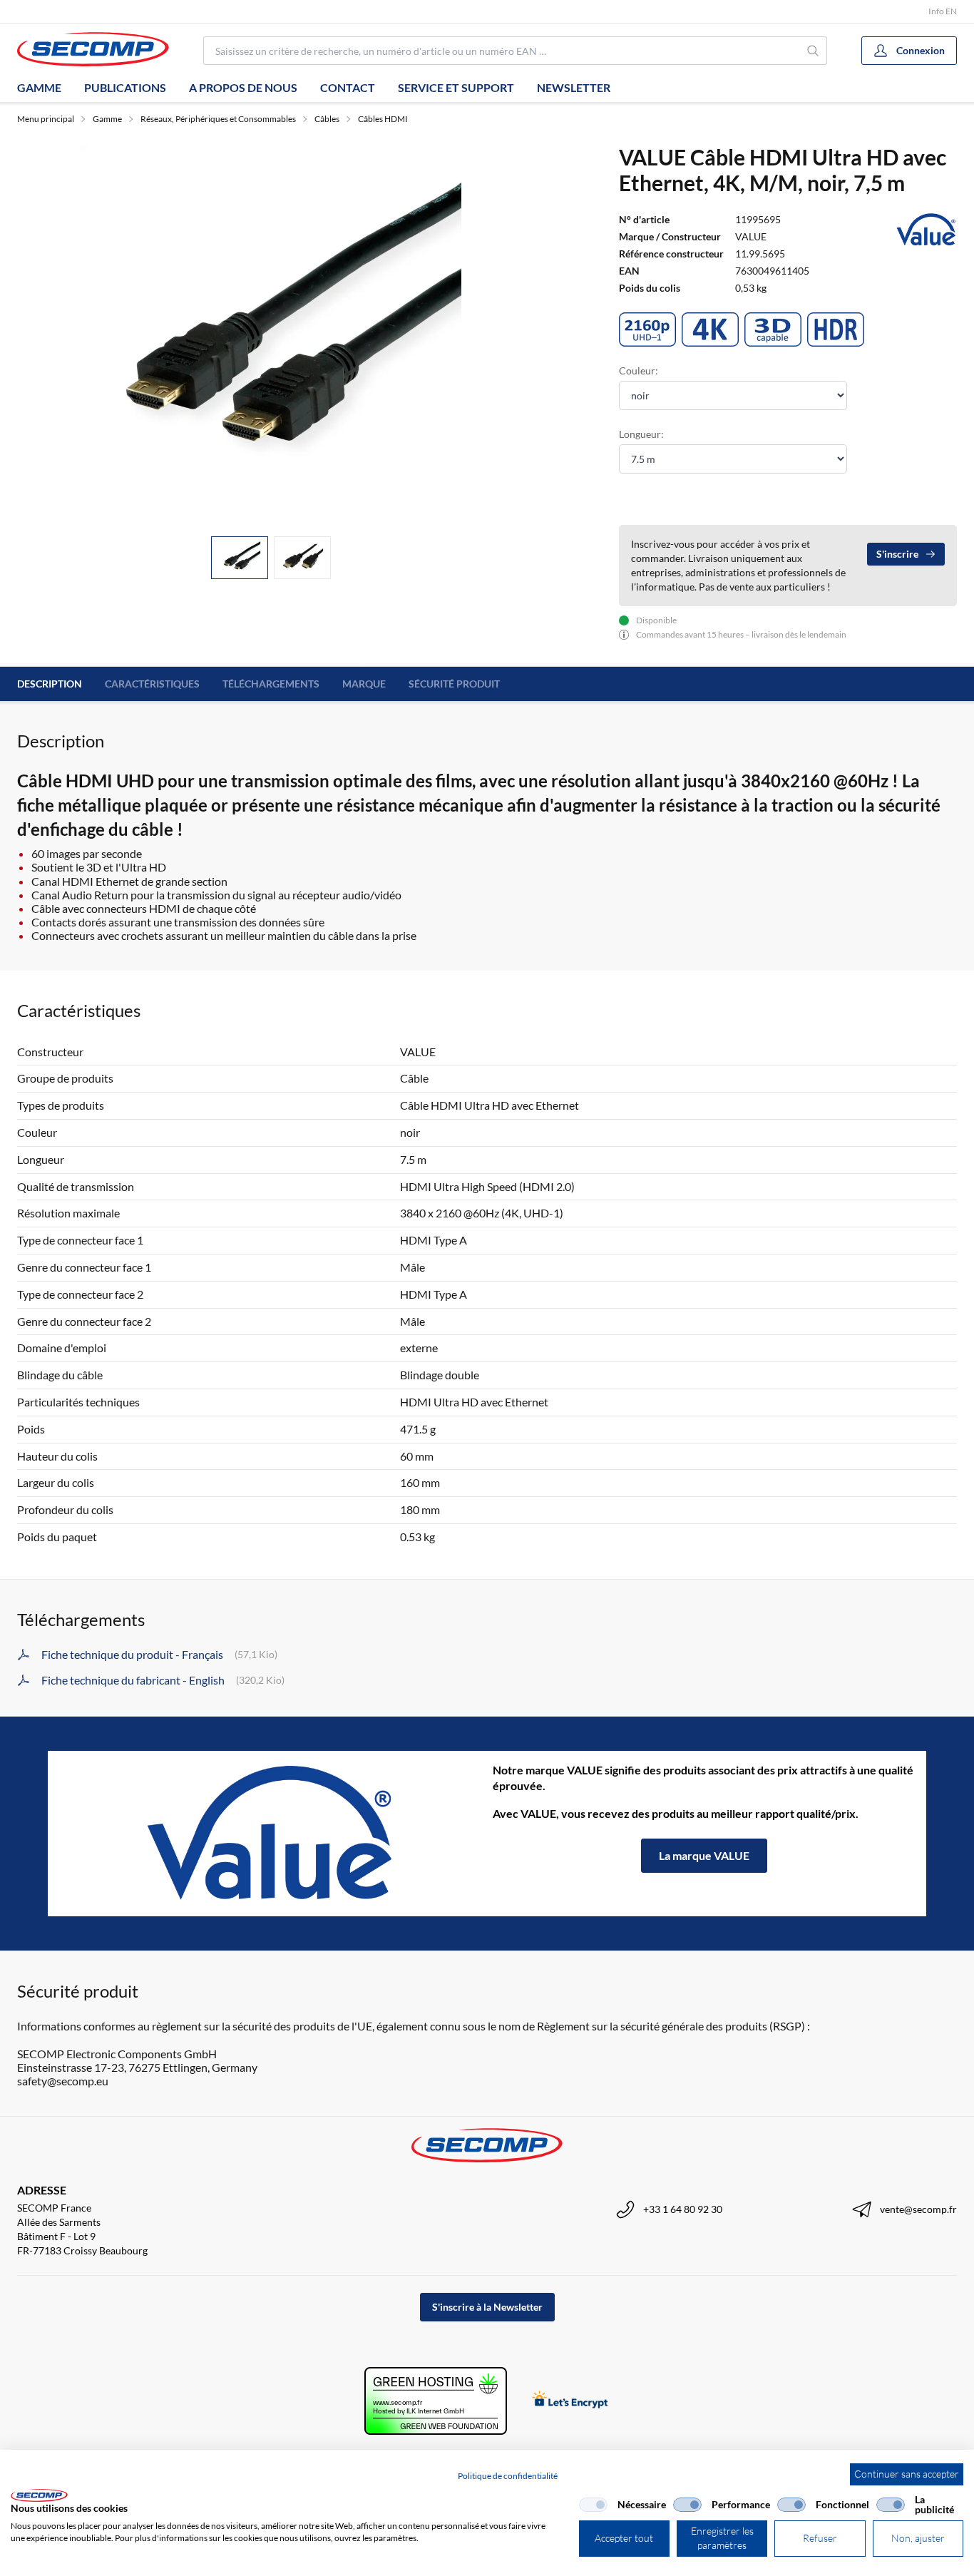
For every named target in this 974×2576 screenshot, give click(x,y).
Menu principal (46, 119)
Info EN (943, 11)
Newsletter (574, 87)
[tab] (240, 558)
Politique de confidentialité (508, 2476)
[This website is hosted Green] (436, 2401)
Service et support (456, 87)
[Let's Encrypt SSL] (570, 2401)
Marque (364, 684)
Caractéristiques (152, 684)
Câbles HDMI (383, 119)
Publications (125, 87)
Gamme (39, 87)
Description (50, 684)
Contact (348, 87)
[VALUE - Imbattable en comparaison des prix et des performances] (270, 1834)
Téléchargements (271, 684)
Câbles (327, 119)
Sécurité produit (454, 684)
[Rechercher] (814, 51)
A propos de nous (243, 87)
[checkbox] (593, 2505)
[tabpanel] (271, 334)
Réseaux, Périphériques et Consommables (218, 119)
